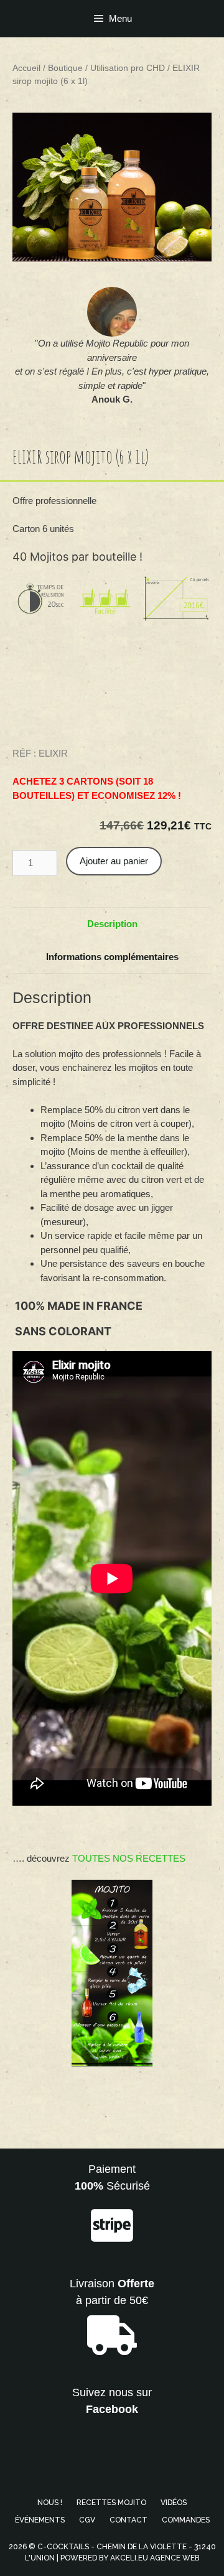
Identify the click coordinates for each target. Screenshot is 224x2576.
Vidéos (174, 2503)
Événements (40, 2520)
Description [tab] (112, 924)
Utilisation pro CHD (128, 68)
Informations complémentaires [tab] (112, 957)
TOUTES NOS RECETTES (129, 1858)
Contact (128, 2520)
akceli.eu (129, 2558)
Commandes (186, 2520)
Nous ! (50, 2503)
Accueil (26, 68)
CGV (87, 2520)
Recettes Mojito (111, 2503)
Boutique (65, 68)
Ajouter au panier (114, 861)
